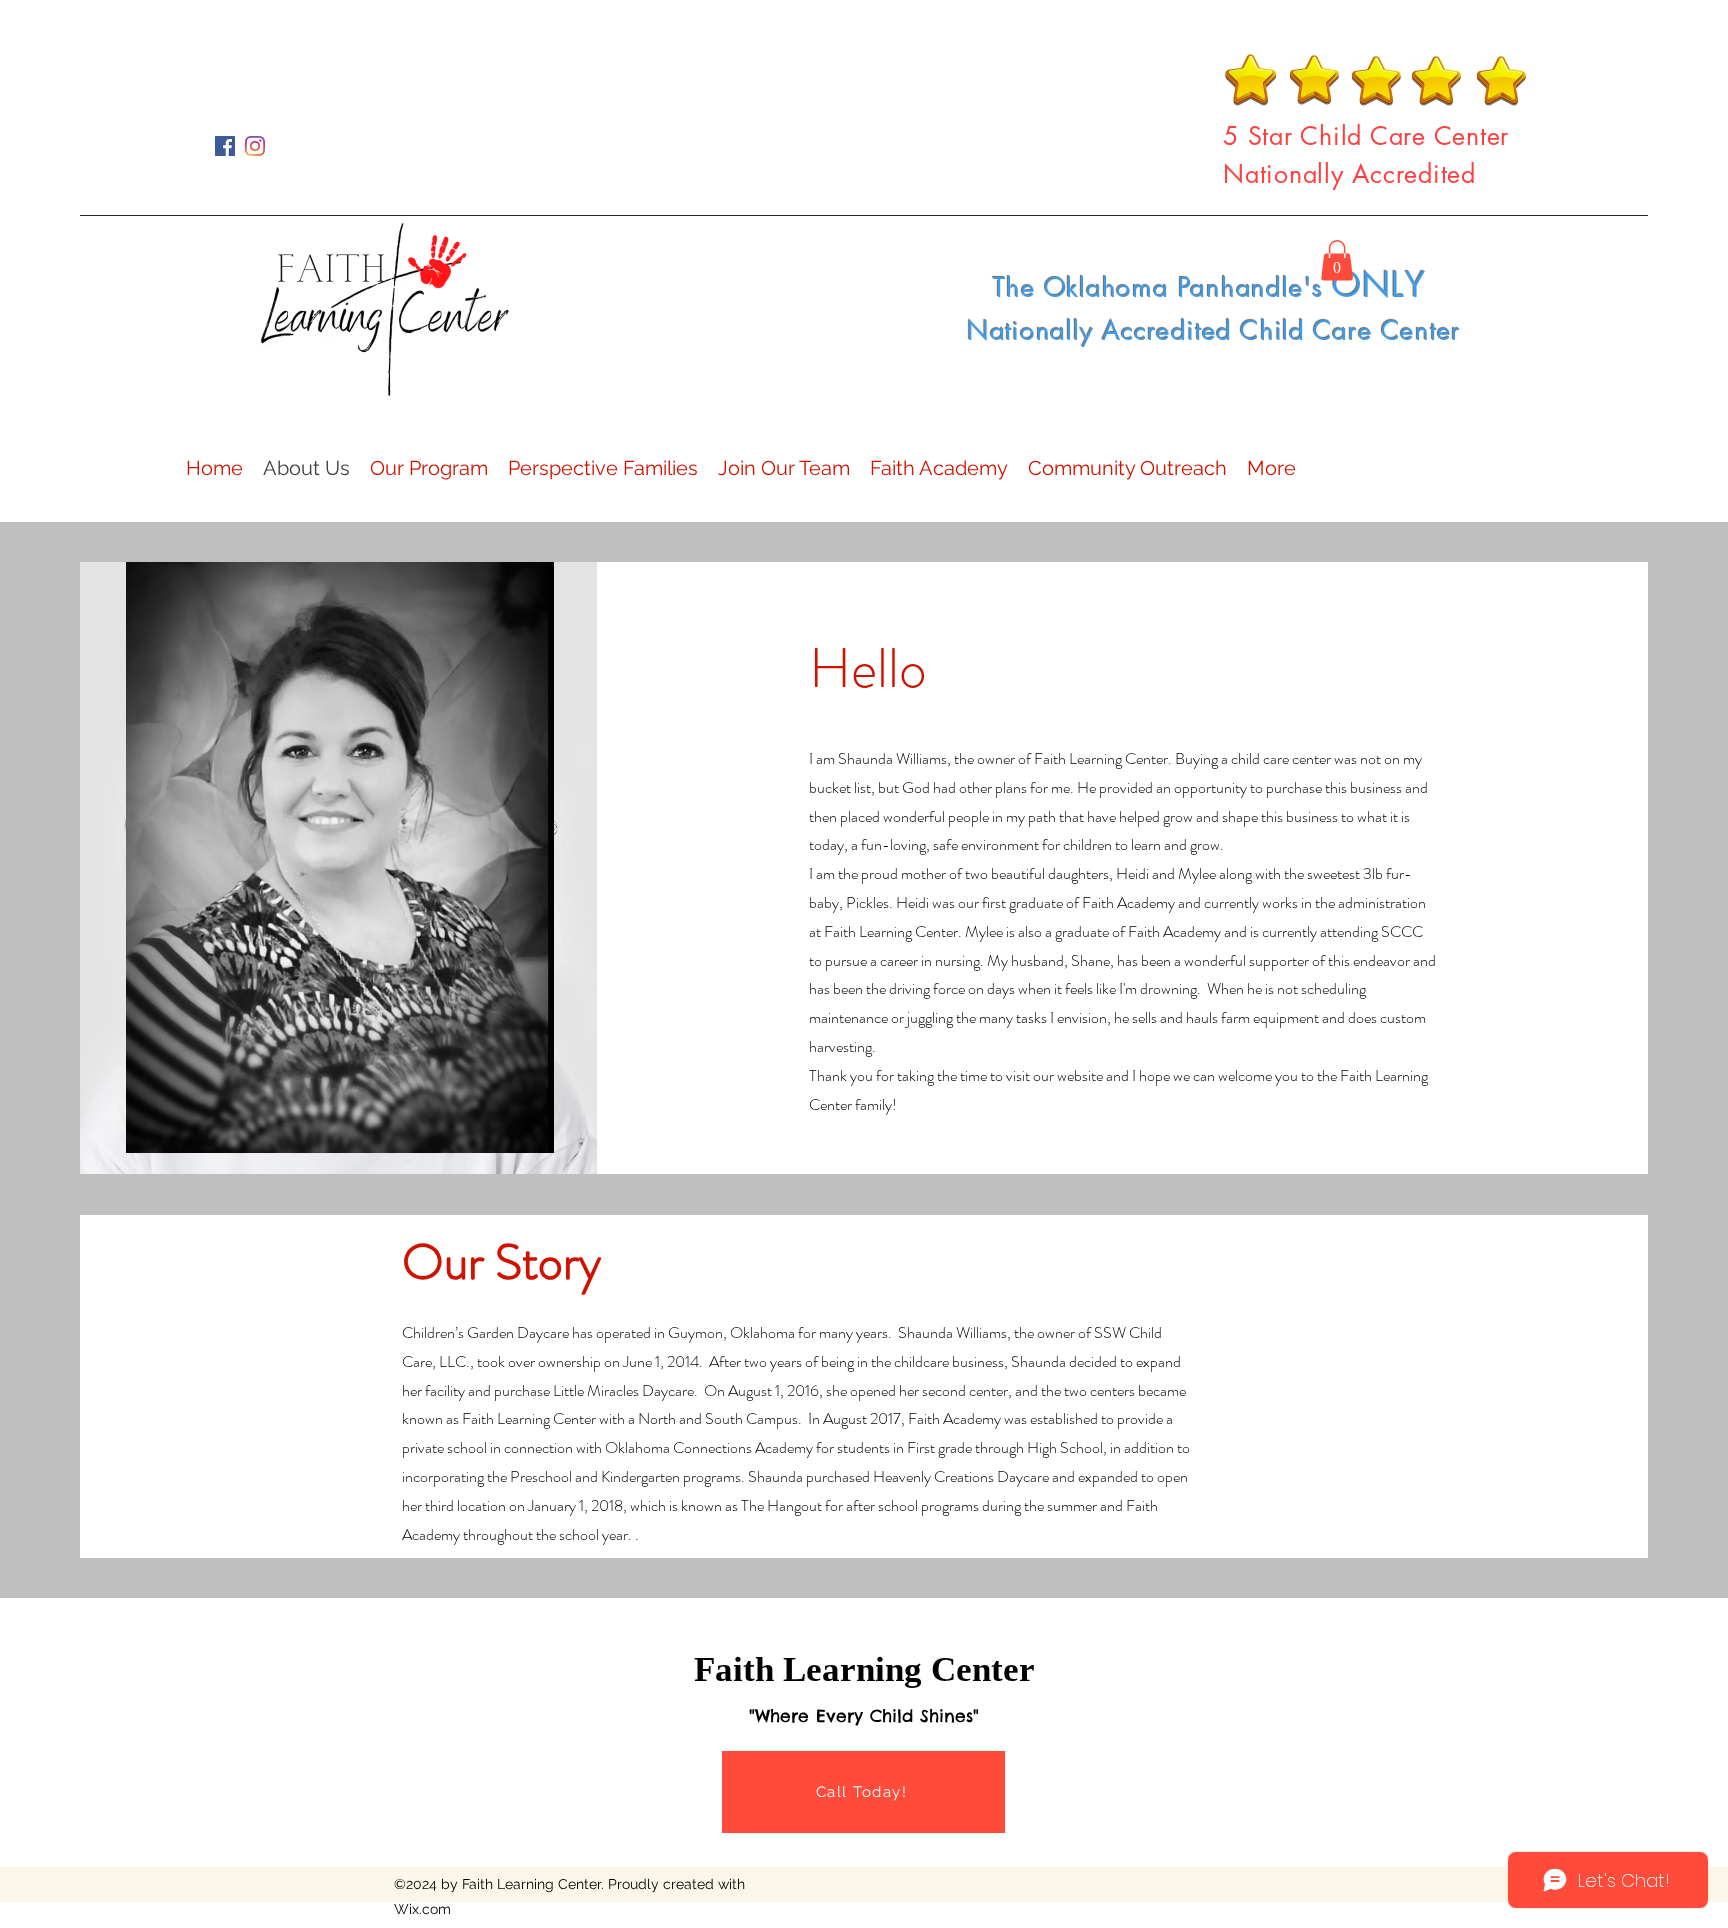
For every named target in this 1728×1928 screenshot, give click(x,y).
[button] (1337, 260)
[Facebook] (225, 146)
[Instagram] (255, 146)
